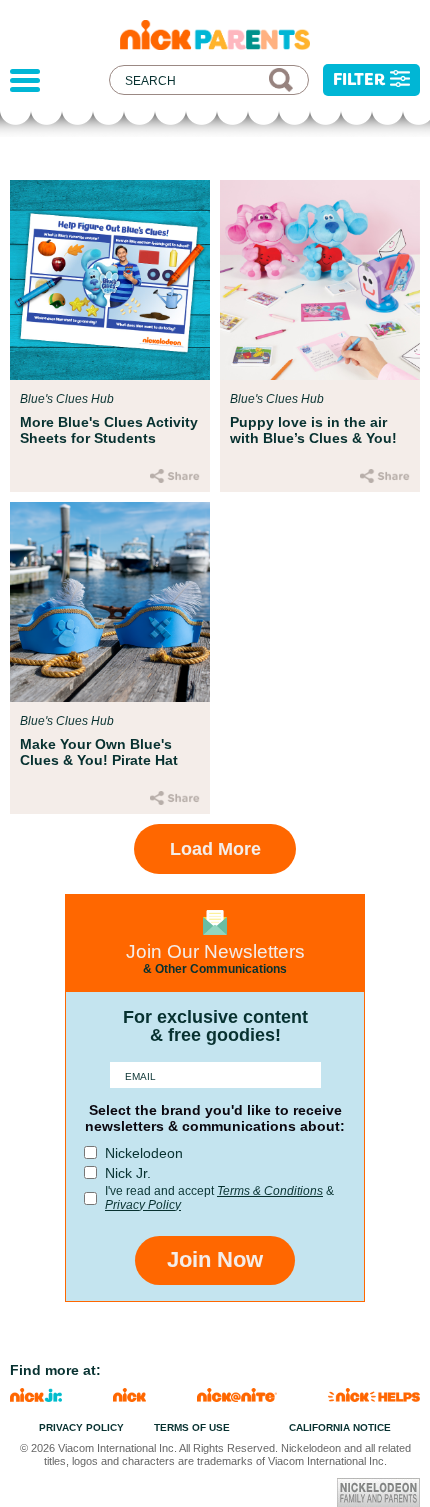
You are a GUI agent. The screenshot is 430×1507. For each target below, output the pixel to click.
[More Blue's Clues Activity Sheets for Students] (110, 280)
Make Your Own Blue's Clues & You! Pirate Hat (99, 752)
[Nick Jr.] (36, 1396)
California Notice (340, 1427)
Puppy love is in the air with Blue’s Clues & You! (313, 430)
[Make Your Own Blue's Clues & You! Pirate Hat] (110, 602)
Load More (215, 849)
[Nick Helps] (374, 1396)
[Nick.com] (129, 1396)
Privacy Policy (143, 1205)
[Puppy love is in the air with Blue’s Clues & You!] (320, 280)
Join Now (215, 1259)
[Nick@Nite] (237, 1396)
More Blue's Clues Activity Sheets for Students (109, 430)
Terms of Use (192, 1427)
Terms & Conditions (270, 1191)
